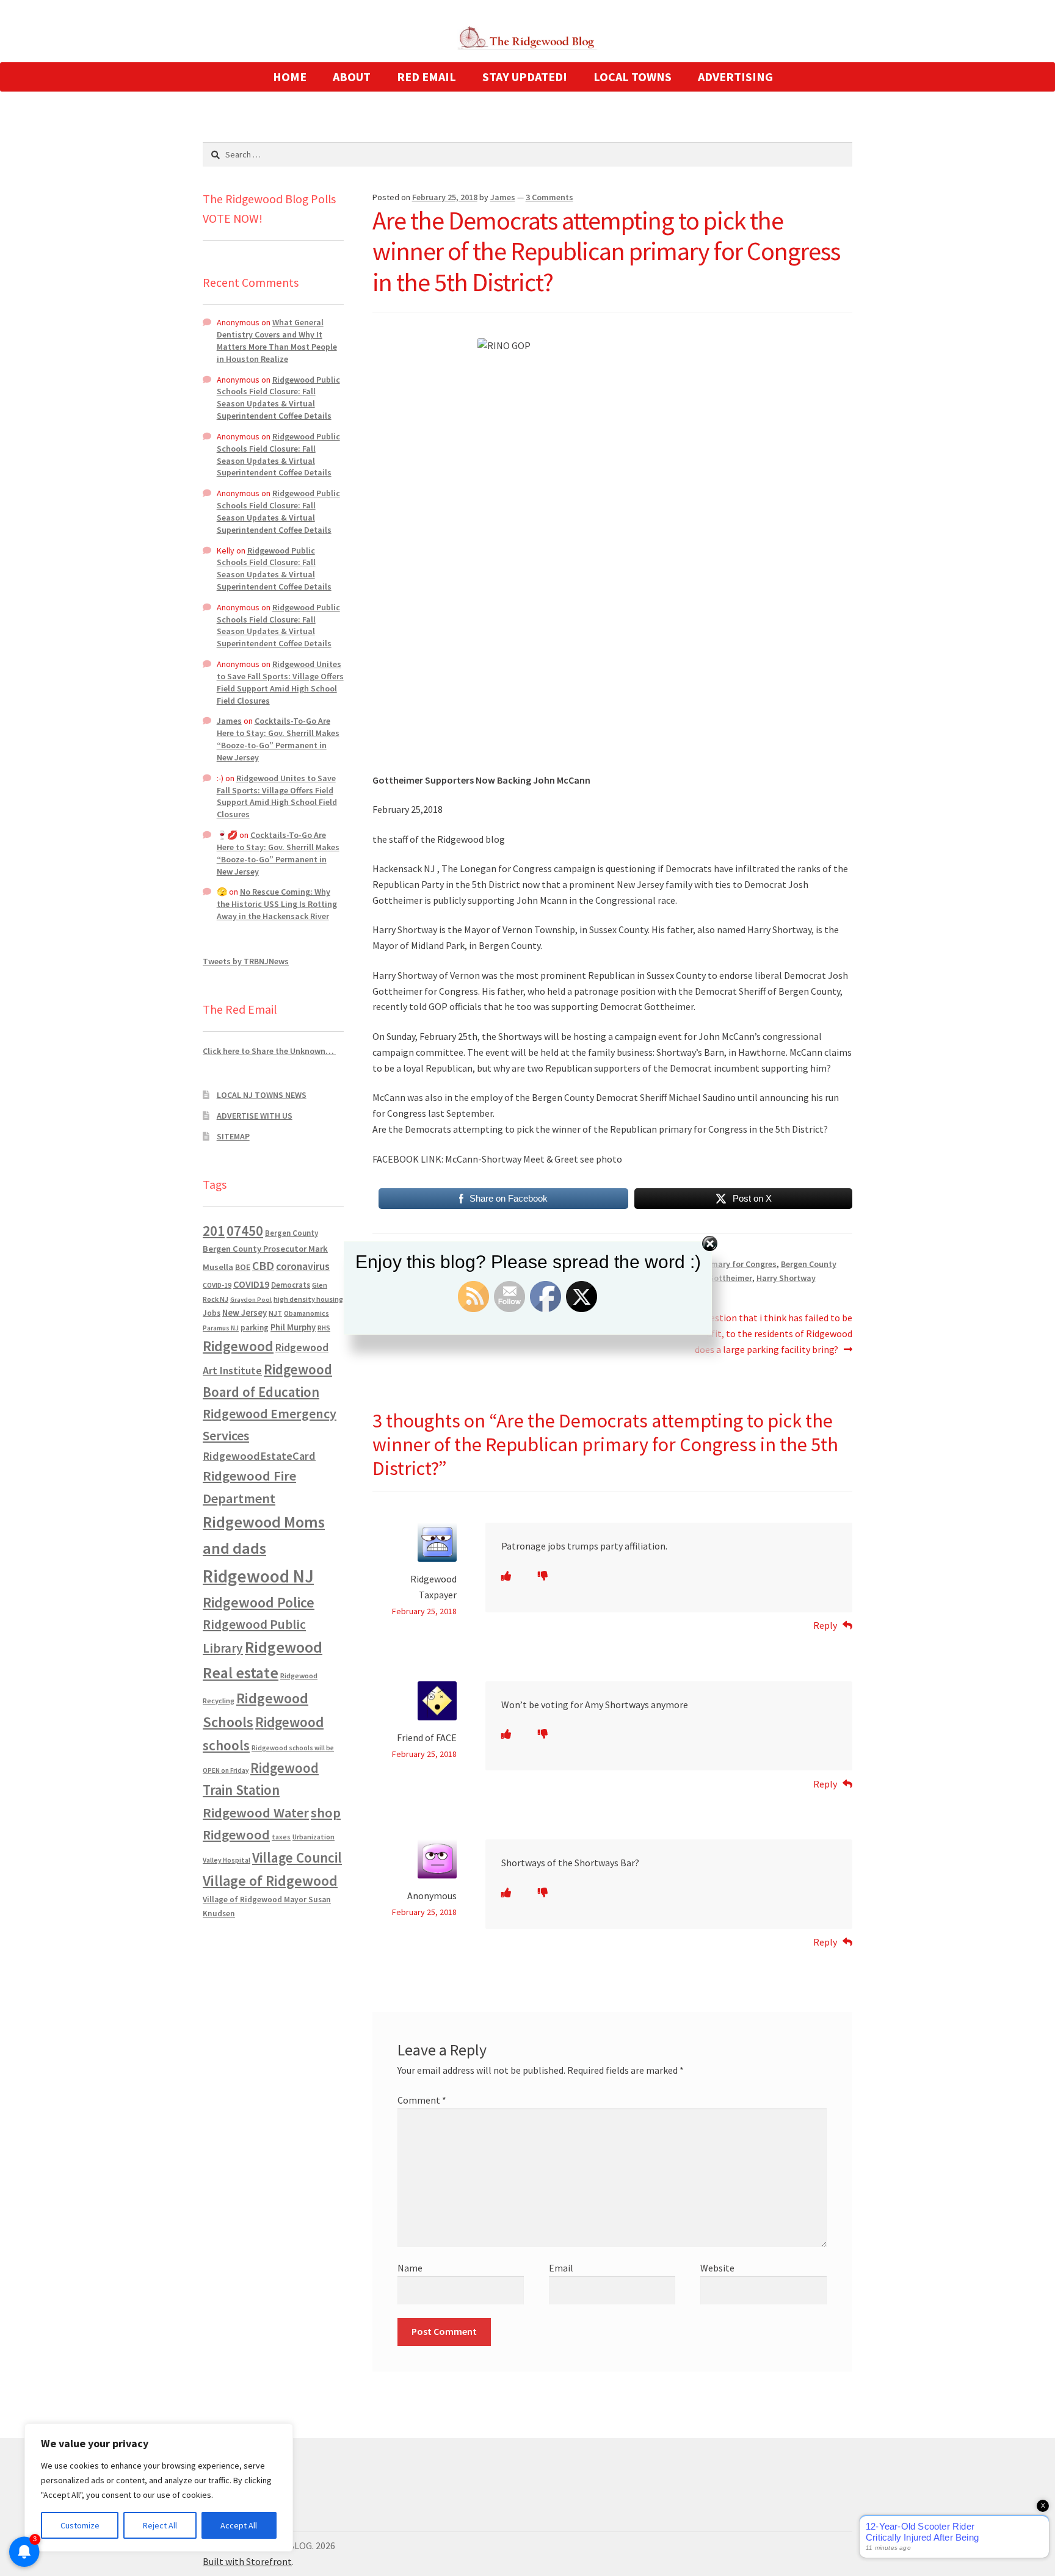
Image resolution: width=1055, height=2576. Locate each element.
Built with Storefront (247, 2561)
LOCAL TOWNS (633, 77)
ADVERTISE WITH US (255, 1116)
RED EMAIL (426, 77)
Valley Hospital (227, 1860)
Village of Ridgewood (270, 1881)
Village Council (297, 1857)
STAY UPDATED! (525, 77)
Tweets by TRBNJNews (246, 961)
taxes (281, 1837)
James (503, 197)
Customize (80, 2525)
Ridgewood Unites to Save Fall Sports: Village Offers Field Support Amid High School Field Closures (280, 682)
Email (561, 2268)
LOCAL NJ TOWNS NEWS (262, 1095)
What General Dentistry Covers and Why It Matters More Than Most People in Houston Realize (277, 340)
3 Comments (549, 197)
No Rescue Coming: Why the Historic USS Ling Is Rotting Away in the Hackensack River (277, 904)
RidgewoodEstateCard (259, 1456)
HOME (290, 77)
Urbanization (314, 1837)
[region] (159, 2488)
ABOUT (352, 77)
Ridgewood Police (259, 1602)
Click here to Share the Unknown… (269, 1051)
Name (410, 2268)
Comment (422, 2100)
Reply (825, 1625)
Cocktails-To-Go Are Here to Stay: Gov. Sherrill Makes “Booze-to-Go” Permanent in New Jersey (278, 739)
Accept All (239, 2525)
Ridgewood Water (256, 1813)
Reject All (160, 2525)
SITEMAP (233, 1136)
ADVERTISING (735, 77)
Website (717, 2268)
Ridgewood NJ (258, 1576)
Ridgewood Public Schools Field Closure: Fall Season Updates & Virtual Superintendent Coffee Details (278, 398)
